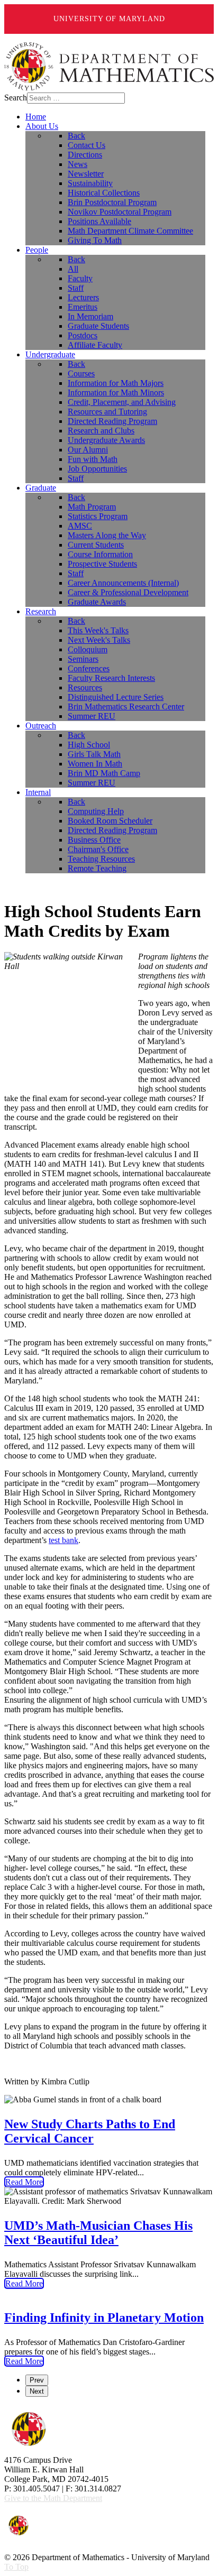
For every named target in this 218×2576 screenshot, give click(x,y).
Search (16, 98)
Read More (24, 2182)
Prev (37, 2380)
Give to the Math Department (53, 2498)
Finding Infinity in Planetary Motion (104, 2318)
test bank (63, 1540)
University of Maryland (109, 19)
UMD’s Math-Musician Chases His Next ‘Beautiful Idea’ (98, 2233)
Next (37, 2391)
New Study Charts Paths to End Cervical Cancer (90, 2131)
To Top (16, 2567)
